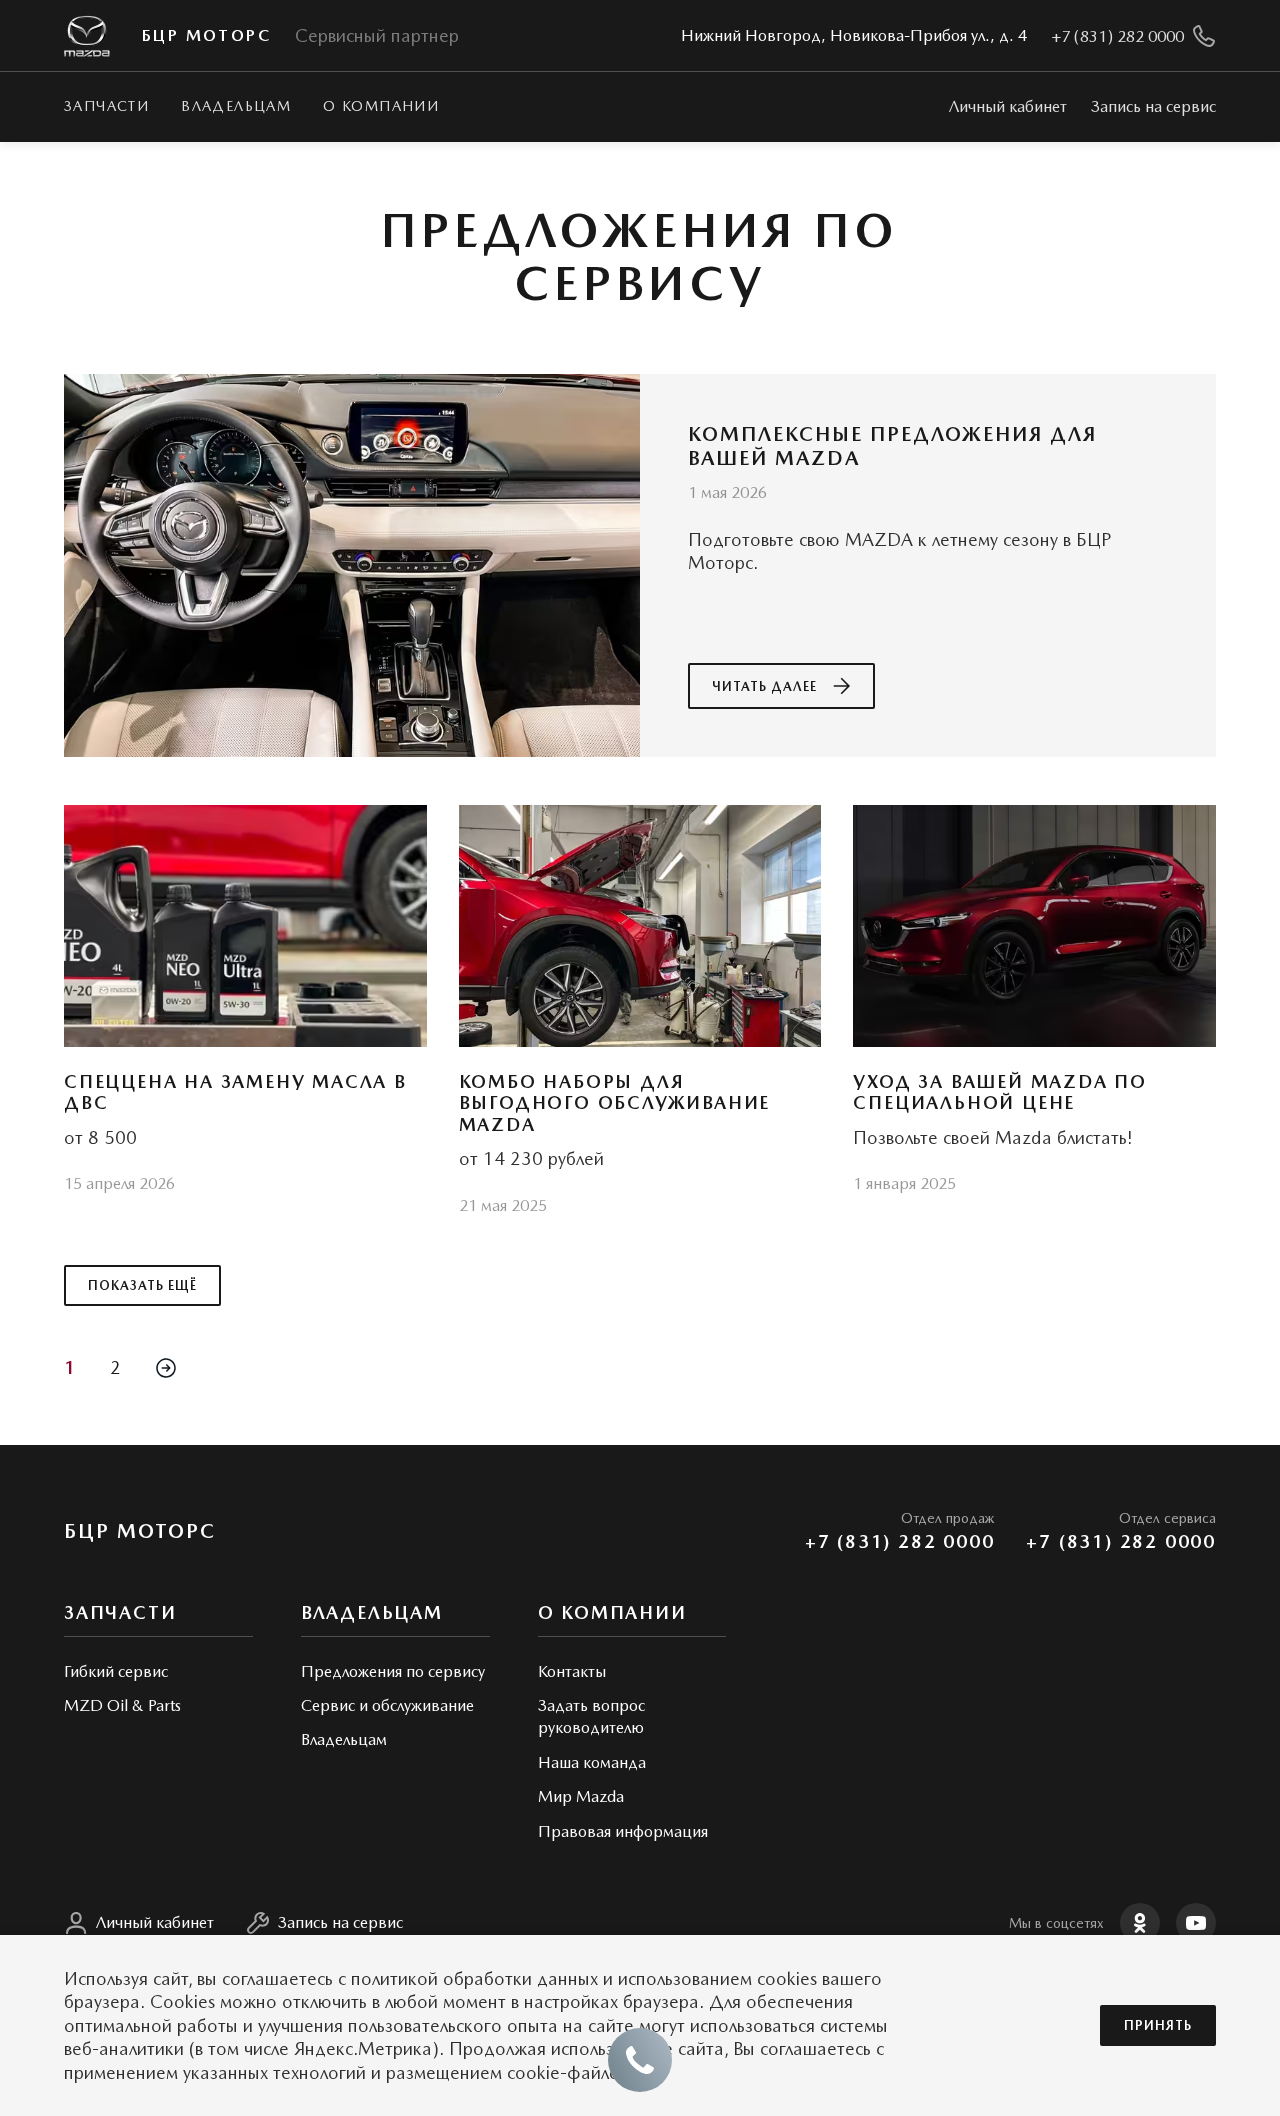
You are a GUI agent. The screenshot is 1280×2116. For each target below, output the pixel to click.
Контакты (572, 1671)
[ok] (1140, 1923)
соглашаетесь (277, 1978)
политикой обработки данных (474, 1978)
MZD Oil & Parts (122, 1705)
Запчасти (106, 106)
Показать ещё (142, 1285)
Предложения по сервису (393, 1671)
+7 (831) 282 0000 (900, 1541)
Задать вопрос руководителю (591, 1716)
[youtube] (1196, 1923)
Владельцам (236, 106)
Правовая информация (623, 1831)
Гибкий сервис (116, 1671)
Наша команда (592, 1762)
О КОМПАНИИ (381, 106)
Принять (1158, 2025)
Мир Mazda (581, 1796)
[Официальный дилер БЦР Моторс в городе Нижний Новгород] (87, 36)
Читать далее (764, 686)
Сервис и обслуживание (387, 1705)
